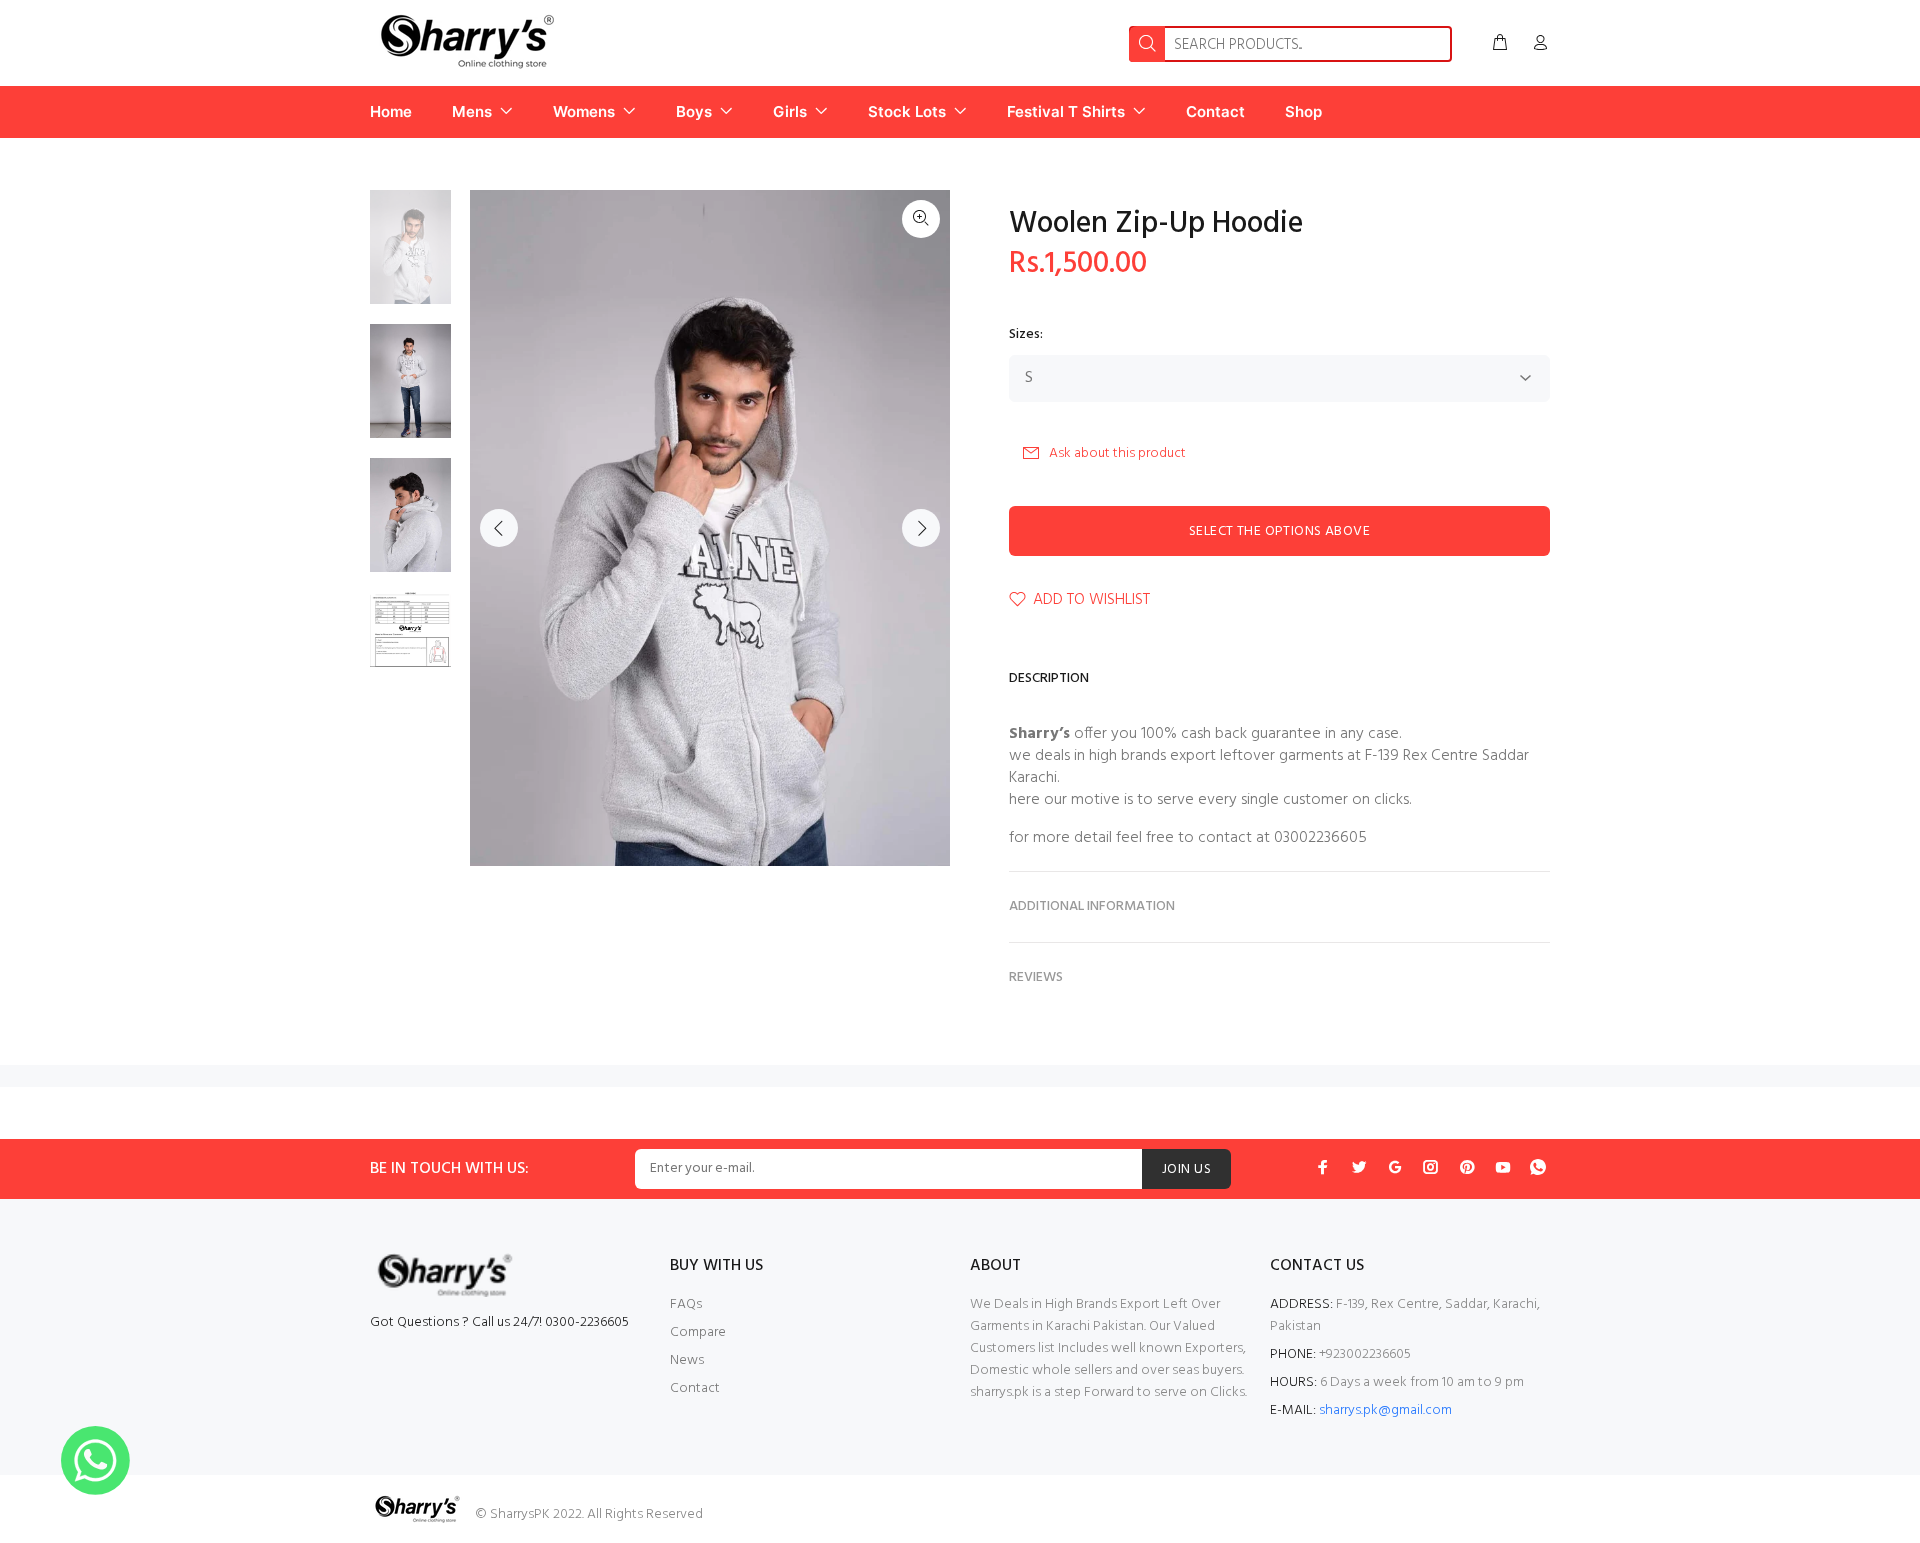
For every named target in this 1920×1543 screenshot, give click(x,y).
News (687, 1360)
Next (921, 528)
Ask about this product (1117, 453)
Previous (499, 528)
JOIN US (1186, 1169)
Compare (698, 1332)
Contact (695, 1388)
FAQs (686, 1304)
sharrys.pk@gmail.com (1385, 1410)
